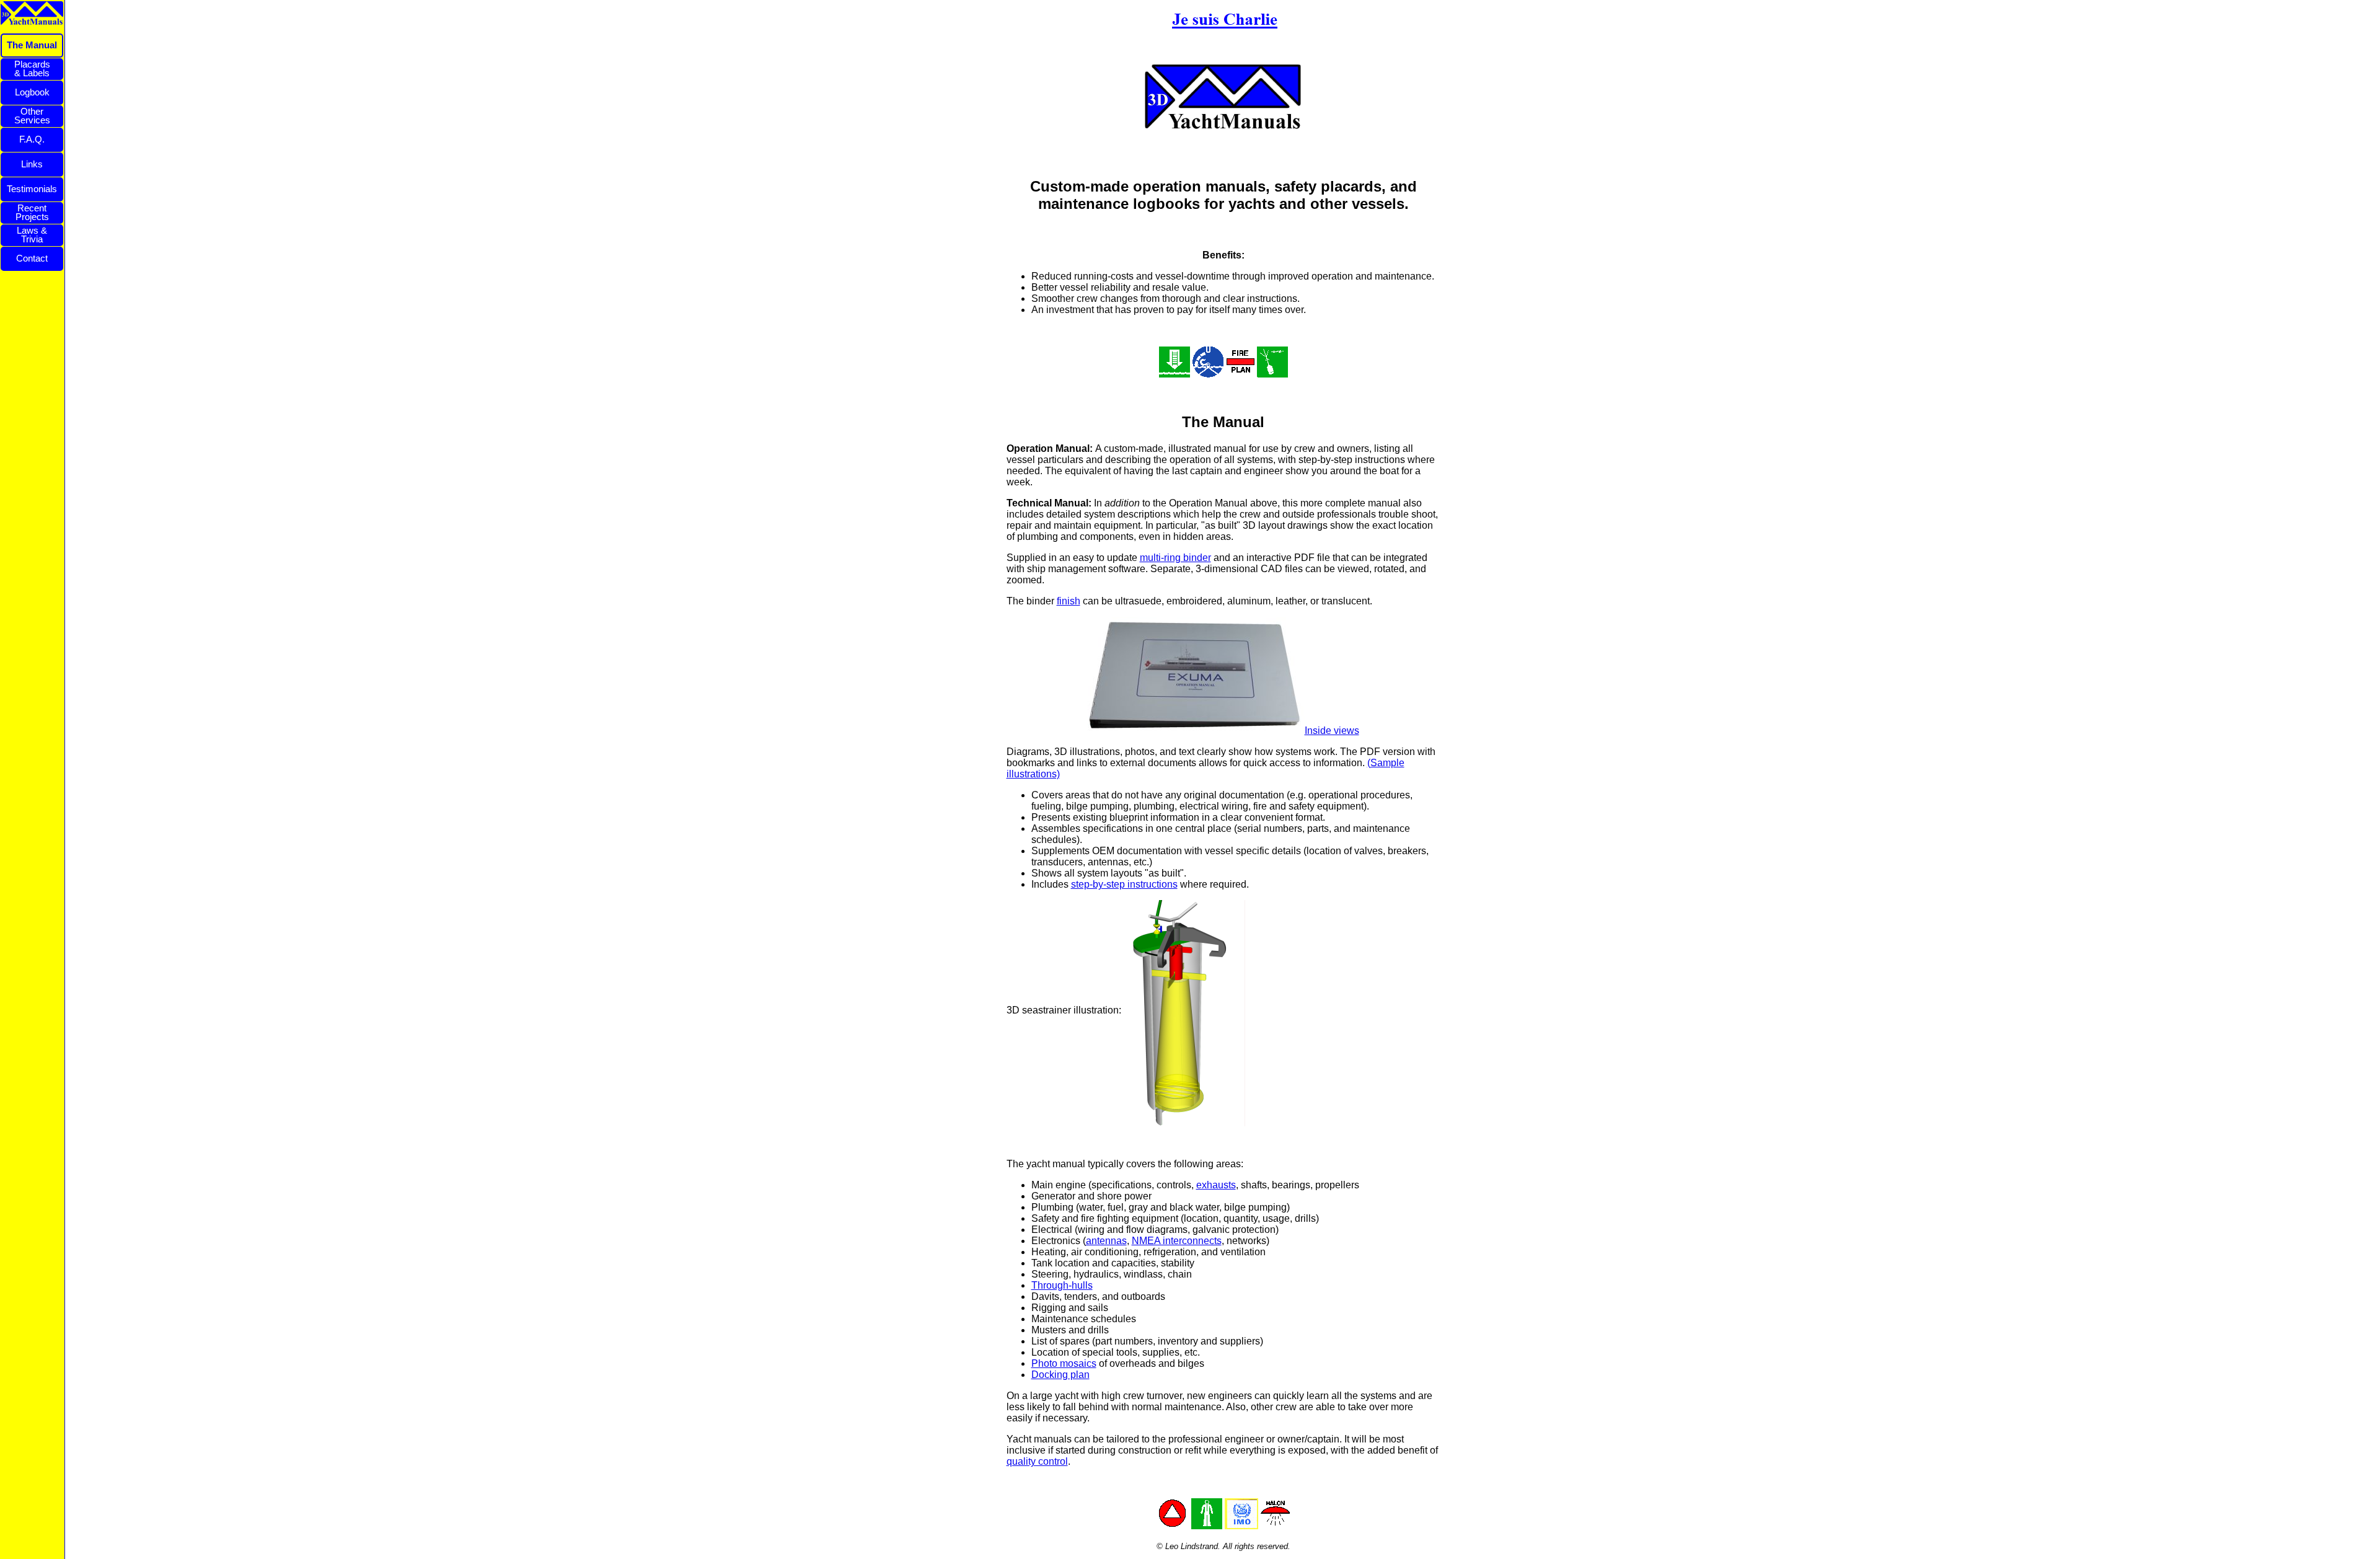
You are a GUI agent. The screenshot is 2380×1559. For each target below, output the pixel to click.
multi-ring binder (1175, 558)
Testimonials (32, 189)
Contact (32, 258)
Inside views (1332, 731)
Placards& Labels (32, 68)
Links (32, 164)
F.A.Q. (32, 139)
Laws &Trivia (32, 235)
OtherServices (32, 116)
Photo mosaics (1064, 1363)
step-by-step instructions (1124, 884)
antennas (1106, 1241)
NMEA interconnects (1177, 1241)
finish (1069, 601)
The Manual (32, 45)
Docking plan (1060, 1375)
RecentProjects (32, 212)
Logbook (32, 92)
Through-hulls (1062, 1285)
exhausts (1216, 1185)
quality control (1037, 1461)
